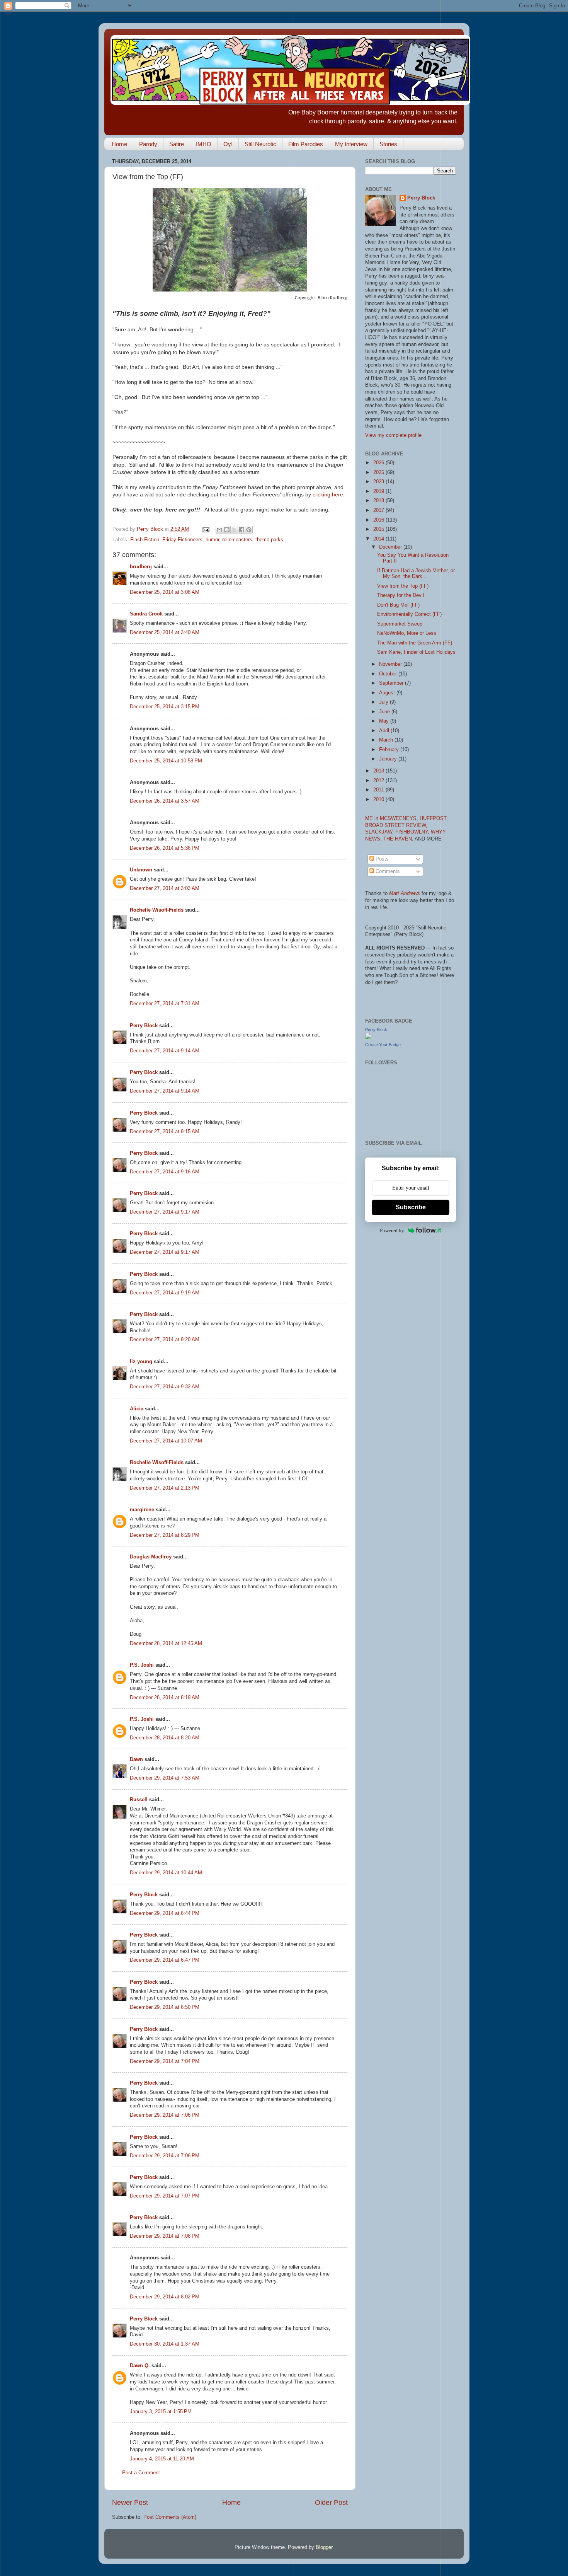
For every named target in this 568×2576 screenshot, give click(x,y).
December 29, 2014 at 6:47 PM (165, 1960)
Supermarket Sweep (400, 624)
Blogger (324, 2547)
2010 (379, 800)
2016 (379, 520)
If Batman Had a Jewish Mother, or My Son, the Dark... (416, 574)
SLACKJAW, (380, 832)
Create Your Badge (383, 1045)
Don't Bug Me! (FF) (398, 605)
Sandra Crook (146, 614)
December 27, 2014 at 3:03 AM (165, 888)
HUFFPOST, (434, 818)
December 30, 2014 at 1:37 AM (165, 2344)
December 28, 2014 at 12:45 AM (166, 1643)
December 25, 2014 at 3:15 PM (165, 707)
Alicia (137, 1409)
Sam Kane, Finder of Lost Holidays (416, 652)
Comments (387, 871)
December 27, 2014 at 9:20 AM (165, 1340)
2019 (379, 491)
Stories (388, 144)
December (391, 547)
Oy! (228, 144)
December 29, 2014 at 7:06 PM (165, 2115)
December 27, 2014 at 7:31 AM (165, 1004)
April (385, 731)
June (385, 712)
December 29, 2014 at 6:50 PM (165, 2007)
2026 (379, 463)
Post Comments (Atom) (170, 2517)
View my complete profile (393, 435)
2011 (379, 790)
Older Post (331, 2503)
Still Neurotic (260, 144)
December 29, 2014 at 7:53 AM (165, 1778)
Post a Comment (141, 2473)
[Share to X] (234, 530)
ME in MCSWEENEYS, (392, 818)
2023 (379, 482)
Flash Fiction (145, 540)
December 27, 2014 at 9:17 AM (165, 1212)
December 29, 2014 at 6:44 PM (165, 1913)
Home (119, 144)
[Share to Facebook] (241, 530)
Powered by (392, 1230)
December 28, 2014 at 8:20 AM (165, 1738)
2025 (379, 472)
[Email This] (219, 530)
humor (212, 540)
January (389, 759)
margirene (142, 1510)
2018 (379, 501)
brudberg (141, 567)
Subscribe (411, 1207)
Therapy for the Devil (400, 595)
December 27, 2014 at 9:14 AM (165, 1051)
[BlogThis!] (227, 530)
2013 (379, 771)
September (392, 683)
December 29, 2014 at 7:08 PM (165, 2236)
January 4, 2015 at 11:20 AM (162, 2459)
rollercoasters (237, 540)
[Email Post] (206, 529)
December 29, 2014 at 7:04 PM (165, 2061)
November (391, 664)
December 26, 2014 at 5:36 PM (165, 848)
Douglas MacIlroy (151, 1557)
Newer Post (130, 2503)
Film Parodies (306, 144)
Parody (148, 144)
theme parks (269, 540)
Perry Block (144, 1026)
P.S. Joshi (142, 1665)
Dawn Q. (140, 2366)
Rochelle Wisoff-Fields (157, 910)
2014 (379, 539)
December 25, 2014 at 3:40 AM (165, 632)
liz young (141, 1362)
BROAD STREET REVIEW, (396, 825)
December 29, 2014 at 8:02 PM (165, 2297)
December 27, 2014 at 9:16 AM (165, 1172)
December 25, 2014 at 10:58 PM (166, 761)
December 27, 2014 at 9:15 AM (165, 1132)
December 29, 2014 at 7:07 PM (165, 2196)
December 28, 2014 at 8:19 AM (165, 1698)
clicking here (328, 494)
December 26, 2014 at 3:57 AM (165, 801)
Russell (139, 1800)
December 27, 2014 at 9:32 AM (165, 1387)
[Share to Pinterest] (249, 530)
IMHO (204, 144)
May (385, 721)
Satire (177, 144)
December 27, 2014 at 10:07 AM (166, 1441)
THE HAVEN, (399, 839)
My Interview (351, 144)
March (387, 740)
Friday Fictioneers (182, 540)
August (388, 693)
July (384, 702)
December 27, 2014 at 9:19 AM (165, 1293)
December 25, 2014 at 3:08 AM (165, 592)
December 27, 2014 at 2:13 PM (165, 1488)
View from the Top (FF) (403, 586)
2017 (379, 510)
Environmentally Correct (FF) (409, 614)
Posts (381, 859)
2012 (379, 781)
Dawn (136, 1759)
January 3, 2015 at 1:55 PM (161, 2412)
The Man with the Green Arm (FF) (415, 643)
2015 (379, 529)
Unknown (141, 870)
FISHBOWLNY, (413, 832)
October (389, 674)
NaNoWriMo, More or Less (407, 633)
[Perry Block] (368, 1038)
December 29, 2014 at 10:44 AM (166, 1873)
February (390, 750)
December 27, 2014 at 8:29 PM (165, 1535)
